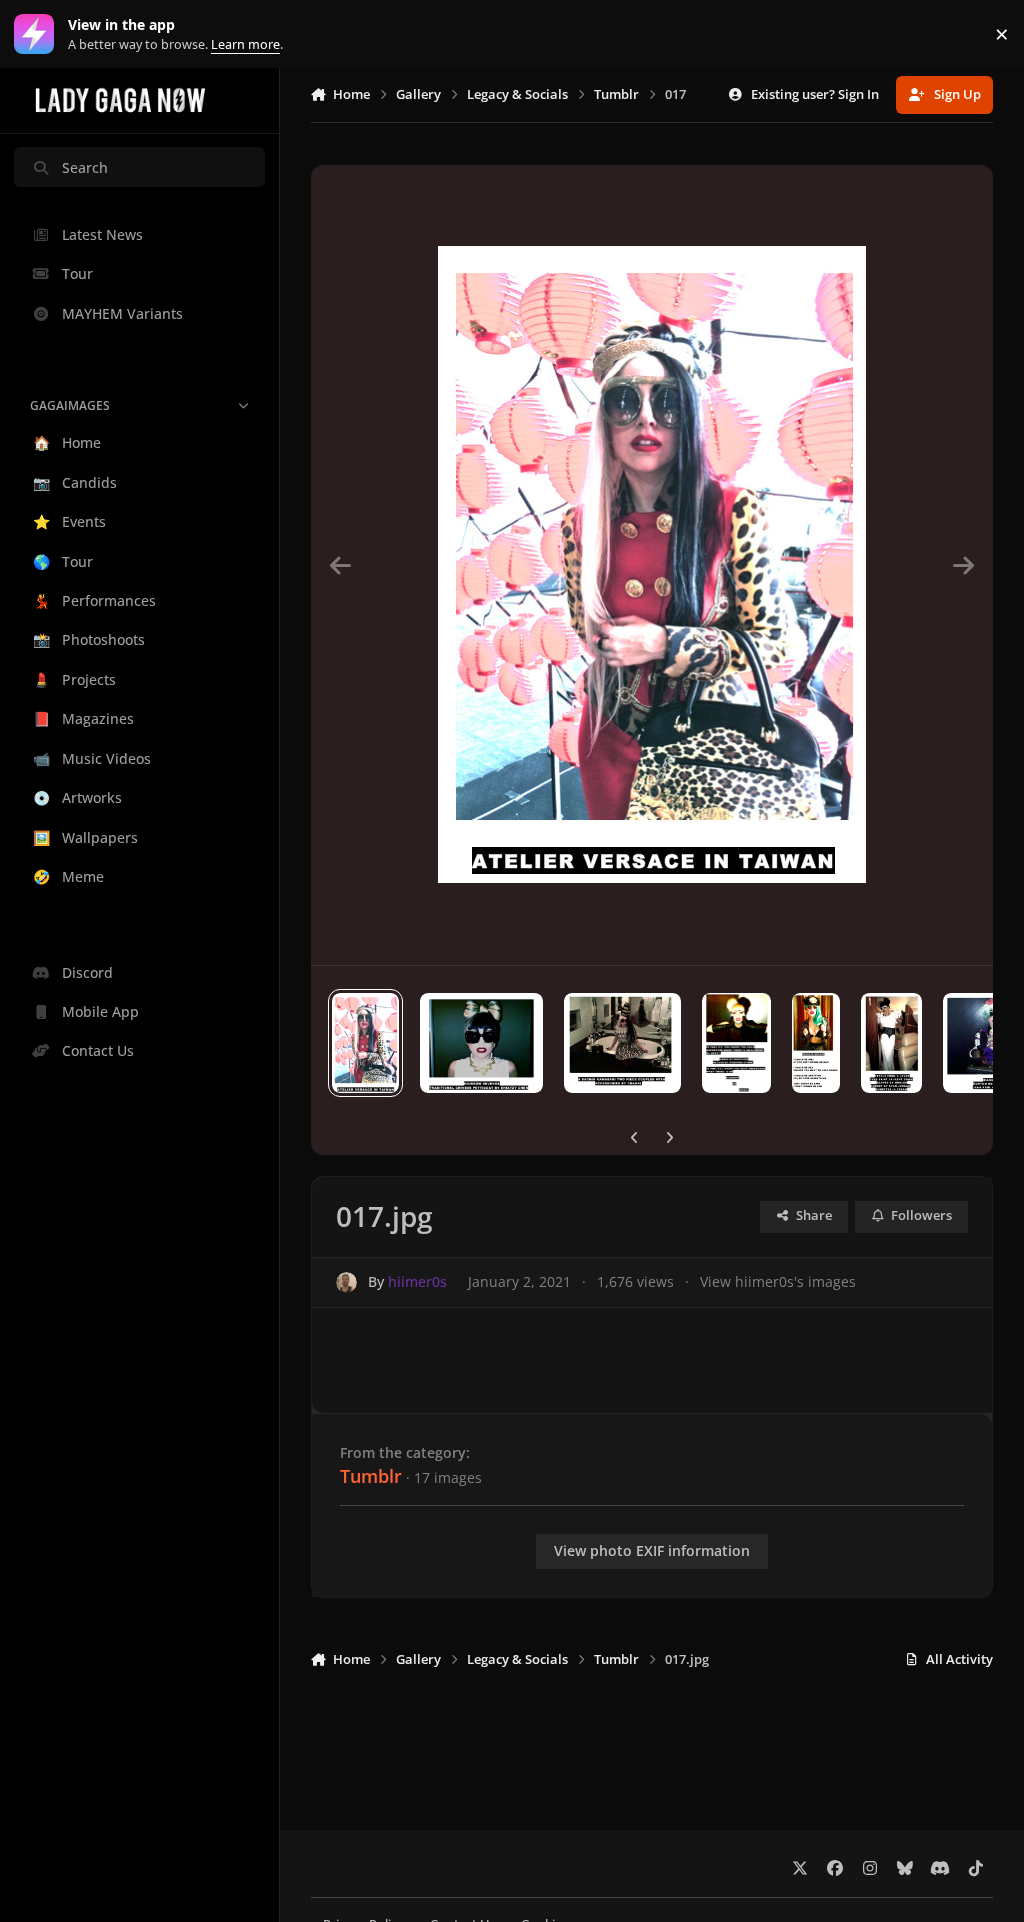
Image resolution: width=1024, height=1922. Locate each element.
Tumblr (371, 1476)
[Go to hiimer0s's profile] (346, 1282)
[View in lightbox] (652, 565)
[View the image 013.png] (816, 1043)
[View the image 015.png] (622, 1043)
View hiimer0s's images (778, 1281)
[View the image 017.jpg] (365, 1043)
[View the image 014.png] (736, 1043)
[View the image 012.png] (891, 1043)
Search (85, 167)
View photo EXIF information (652, 1550)
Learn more (38, 34)
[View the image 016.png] (481, 1043)
